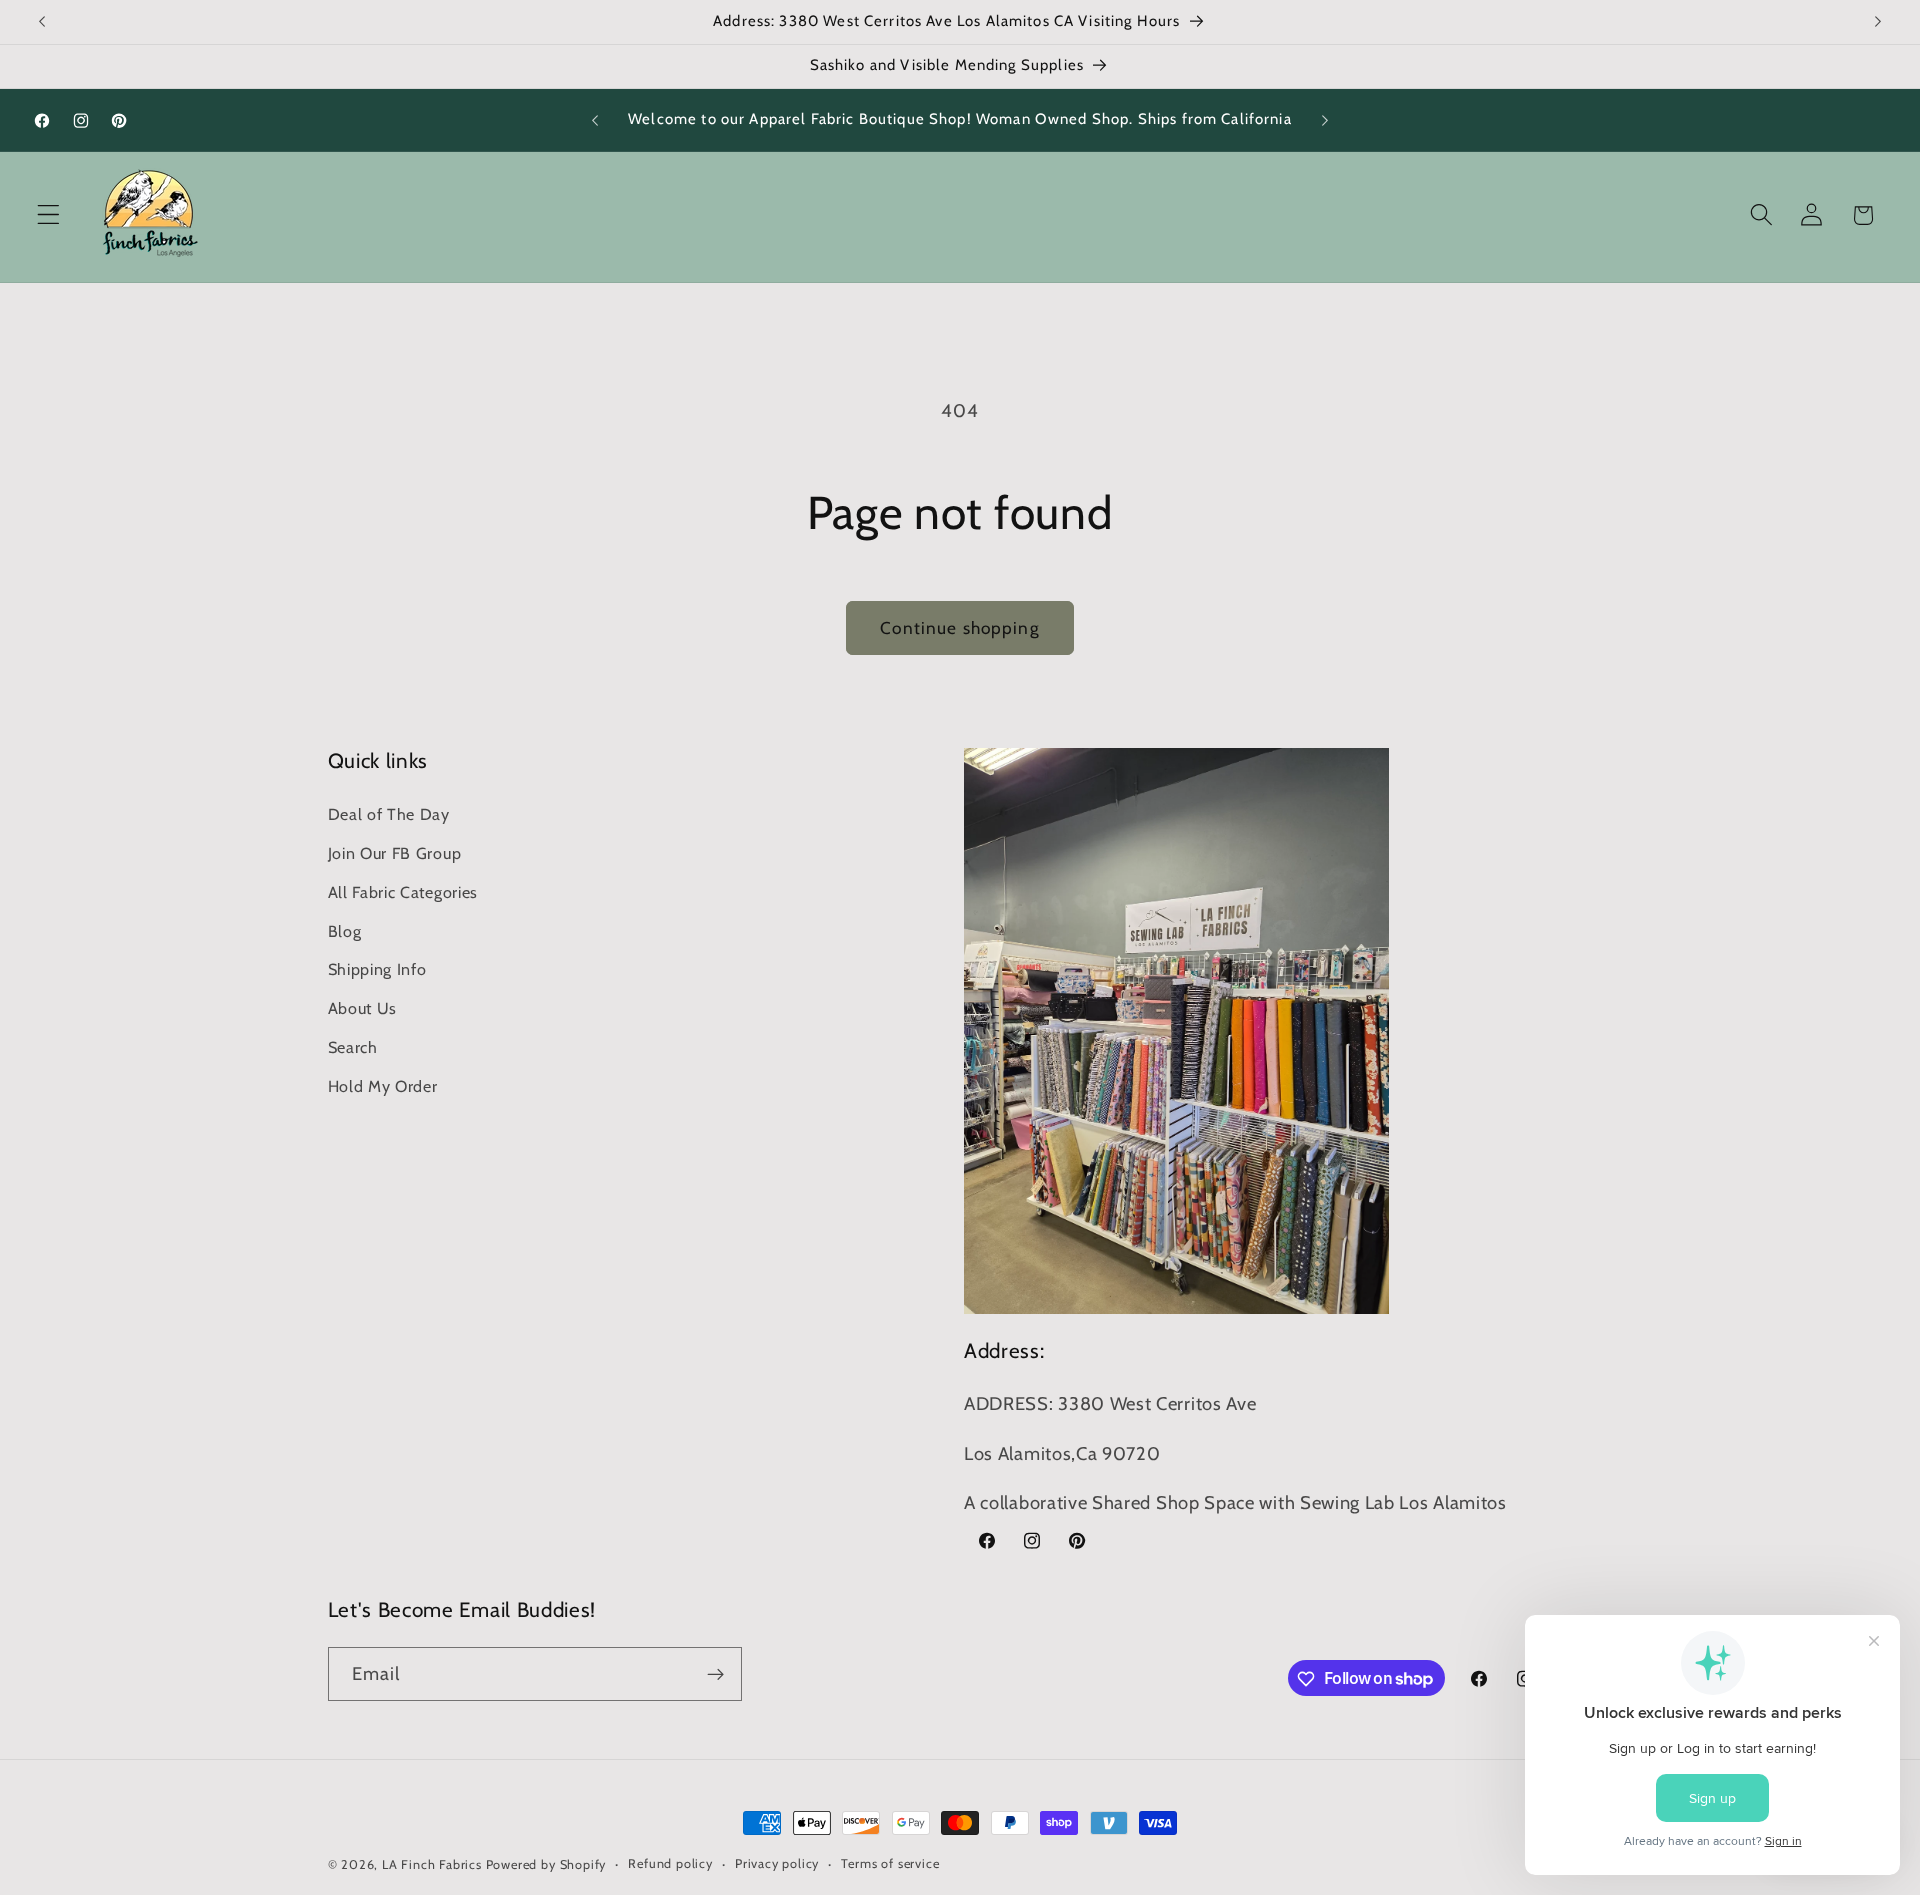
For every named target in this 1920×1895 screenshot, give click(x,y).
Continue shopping (960, 627)
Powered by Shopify (546, 1864)
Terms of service (890, 1863)
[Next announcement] (1878, 22)
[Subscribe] (715, 1674)
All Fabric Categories (403, 891)
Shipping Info (377, 969)
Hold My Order (383, 1085)
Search (353, 1046)
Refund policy (670, 1863)
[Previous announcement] (42, 22)
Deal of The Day (389, 814)
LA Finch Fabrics (432, 1864)
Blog (345, 930)
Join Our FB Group (395, 852)
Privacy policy (777, 1863)
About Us (363, 1007)
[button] (48, 215)
